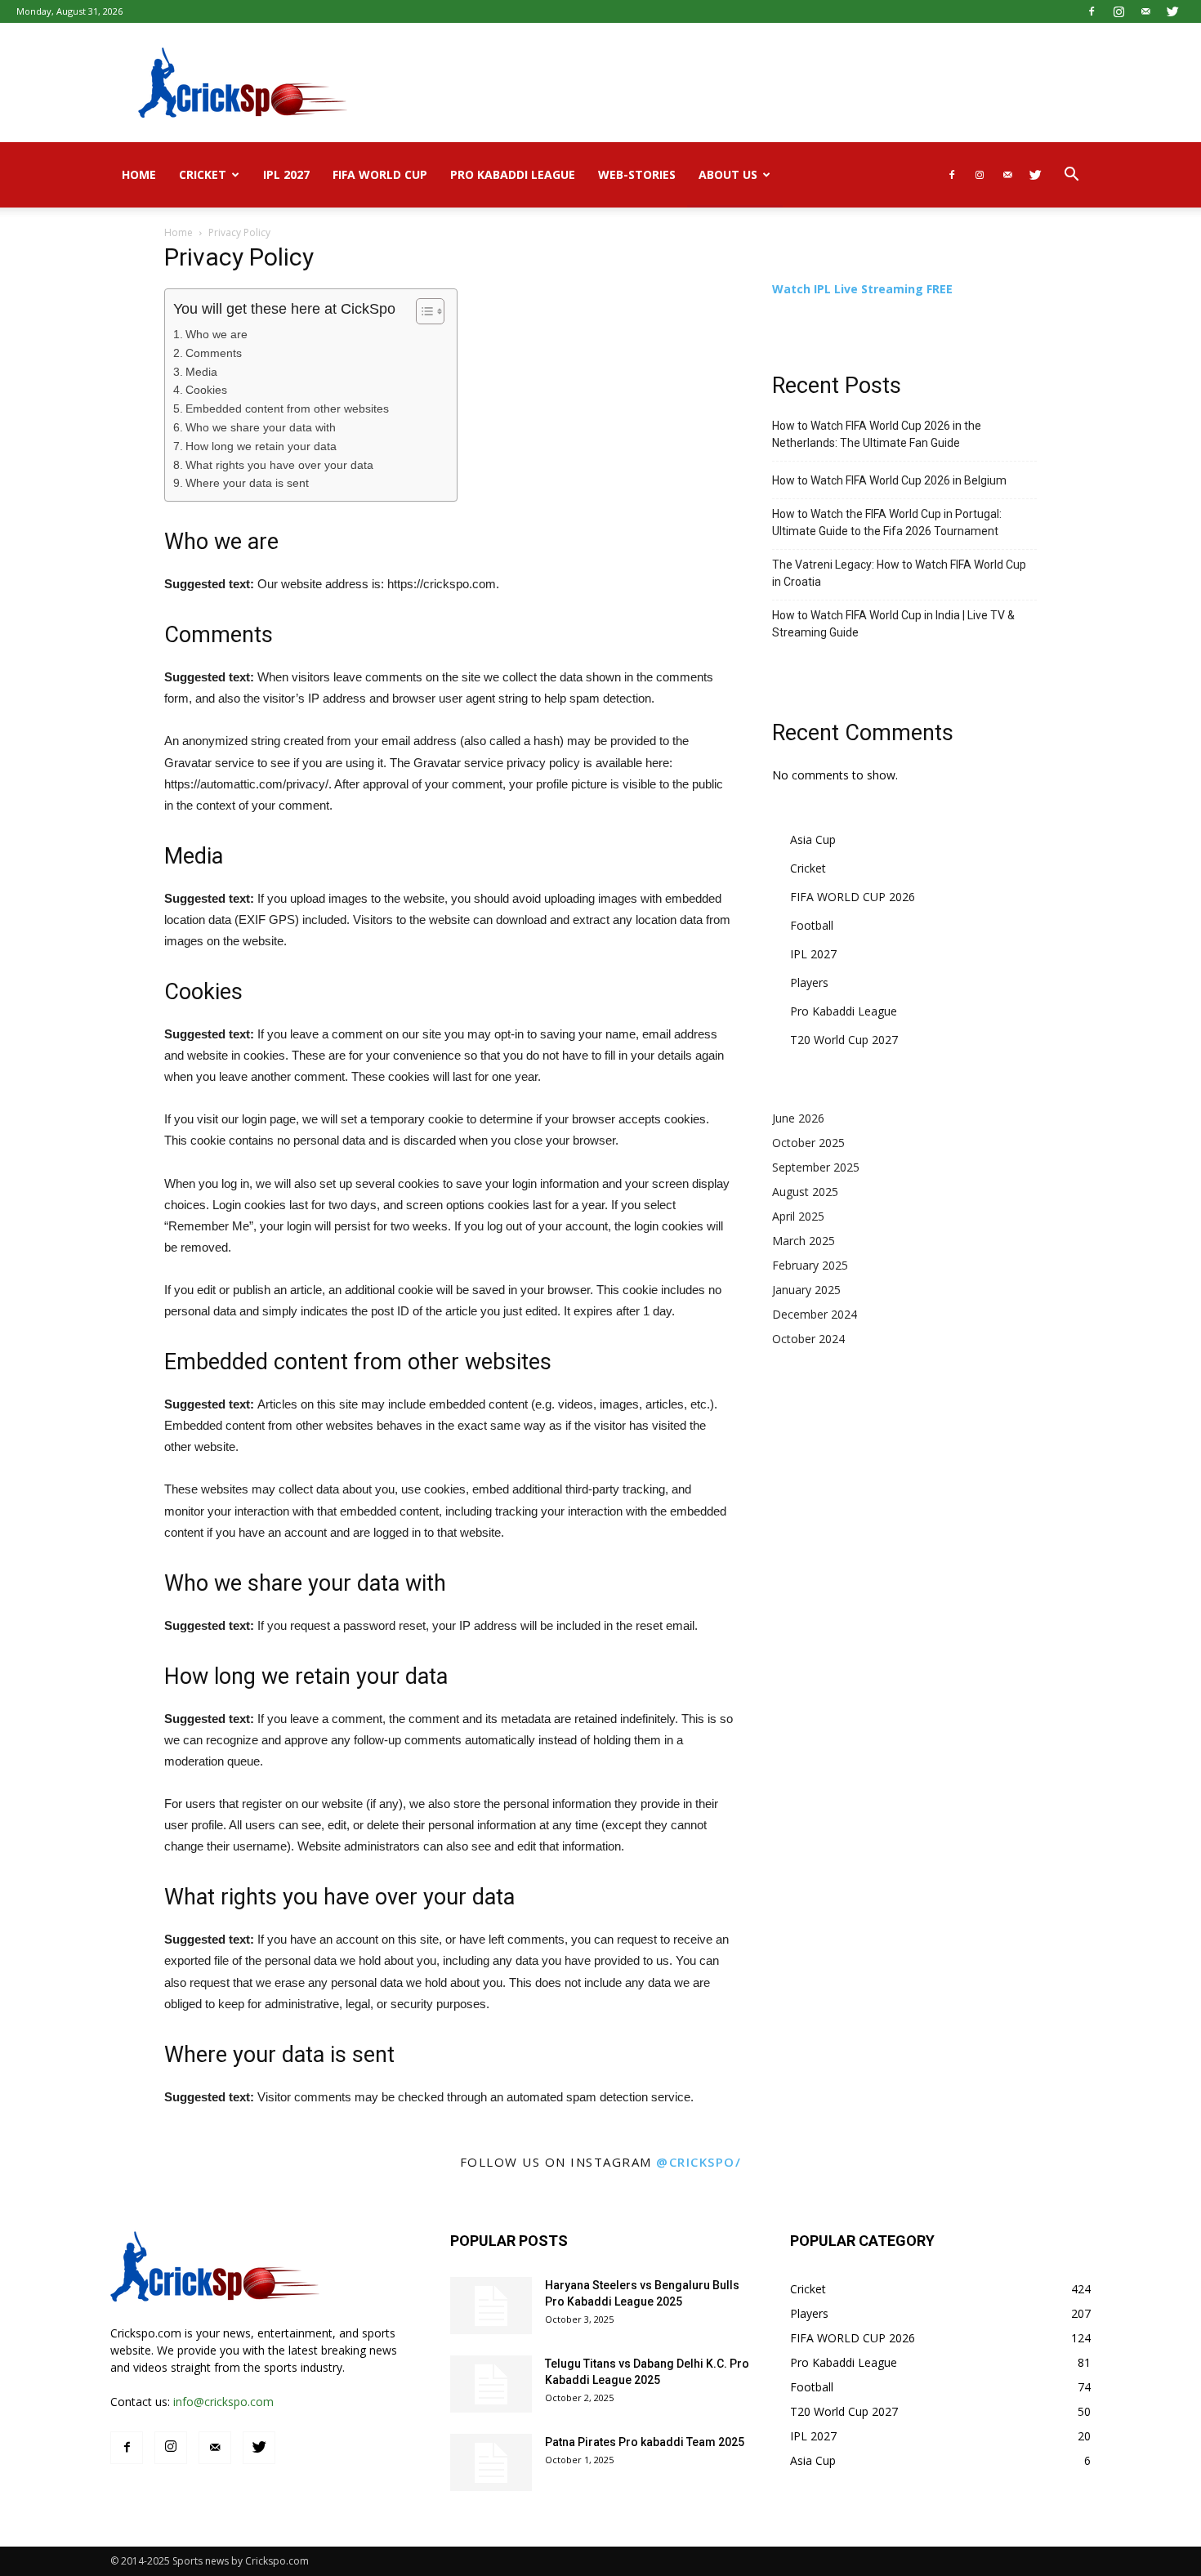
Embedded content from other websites (287, 409)
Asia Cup (813, 839)
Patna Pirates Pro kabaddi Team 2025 (645, 2442)
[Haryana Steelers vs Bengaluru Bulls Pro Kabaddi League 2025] (491, 2306)
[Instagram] (1118, 11)
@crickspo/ (699, 2162)
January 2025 (806, 1290)
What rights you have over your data (279, 465)
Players (809, 982)
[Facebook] (1092, 11)
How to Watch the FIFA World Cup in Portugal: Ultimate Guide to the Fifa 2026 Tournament (887, 522)
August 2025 (805, 1192)
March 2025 (804, 1241)
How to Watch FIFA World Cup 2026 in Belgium (889, 480)
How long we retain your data (261, 446)
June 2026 (798, 1118)
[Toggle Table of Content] (422, 311)
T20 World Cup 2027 (844, 1040)
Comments (214, 353)
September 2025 (816, 1167)
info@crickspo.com (223, 2402)
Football (812, 925)
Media (201, 372)
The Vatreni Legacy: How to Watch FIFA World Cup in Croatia (899, 573)
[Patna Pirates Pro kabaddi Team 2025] (491, 2462)
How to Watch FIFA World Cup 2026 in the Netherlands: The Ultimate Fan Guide (877, 434)
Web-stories (637, 174)
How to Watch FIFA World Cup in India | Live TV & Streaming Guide (893, 624)
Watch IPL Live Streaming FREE (862, 289)
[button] (1071, 176)
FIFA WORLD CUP (380, 174)
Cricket (203, 174)
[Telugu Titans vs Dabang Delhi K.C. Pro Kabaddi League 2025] (491, 2384)
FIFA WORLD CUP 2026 (853, 897)
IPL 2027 (286, 174)
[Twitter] (1172, 11)
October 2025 (808, 1143)
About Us (728, 174)
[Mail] (1145, 11)
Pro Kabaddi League (513, 174)
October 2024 (808, 1339)
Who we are (217, 335)
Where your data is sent (247, 483)
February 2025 (810, 1265)
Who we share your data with (261, 428)
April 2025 (798, 1216)
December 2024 (815, 1314)
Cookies (206, 390)
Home (139, 174)
